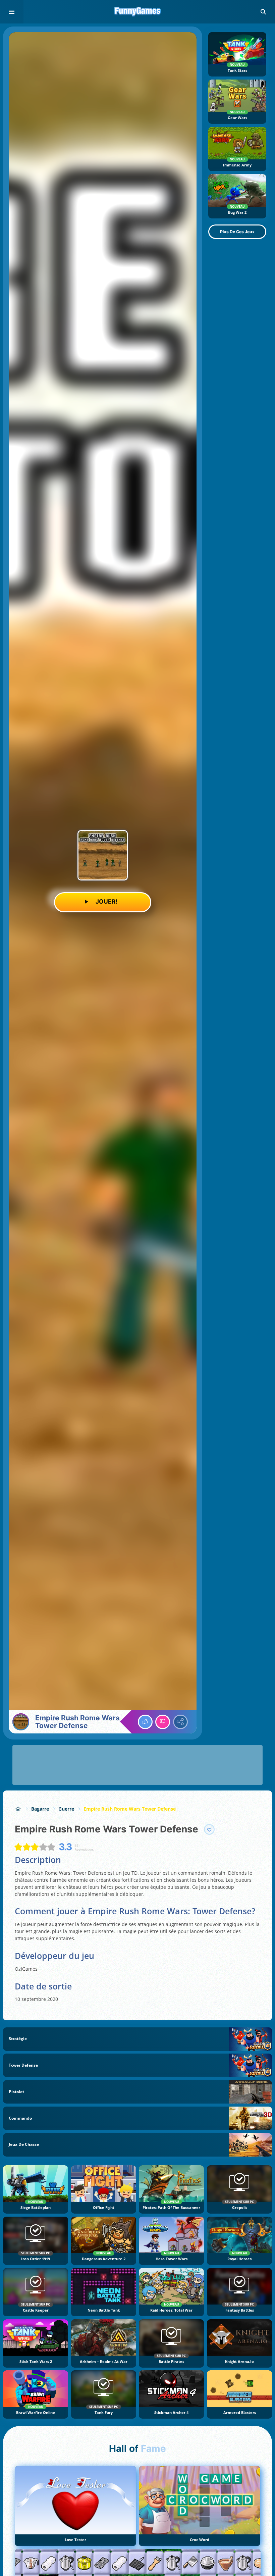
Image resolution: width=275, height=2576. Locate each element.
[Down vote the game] (163, 1722)
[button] (263, 12)
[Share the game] (180, 1722)
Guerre (66, 1809)
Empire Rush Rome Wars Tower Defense (130, 1809)
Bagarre (40, 1809)
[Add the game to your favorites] (209, 1829)
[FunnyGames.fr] (18, 1809)
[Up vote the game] (145, 1722)
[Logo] (137, 12)
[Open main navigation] (12, 12)
